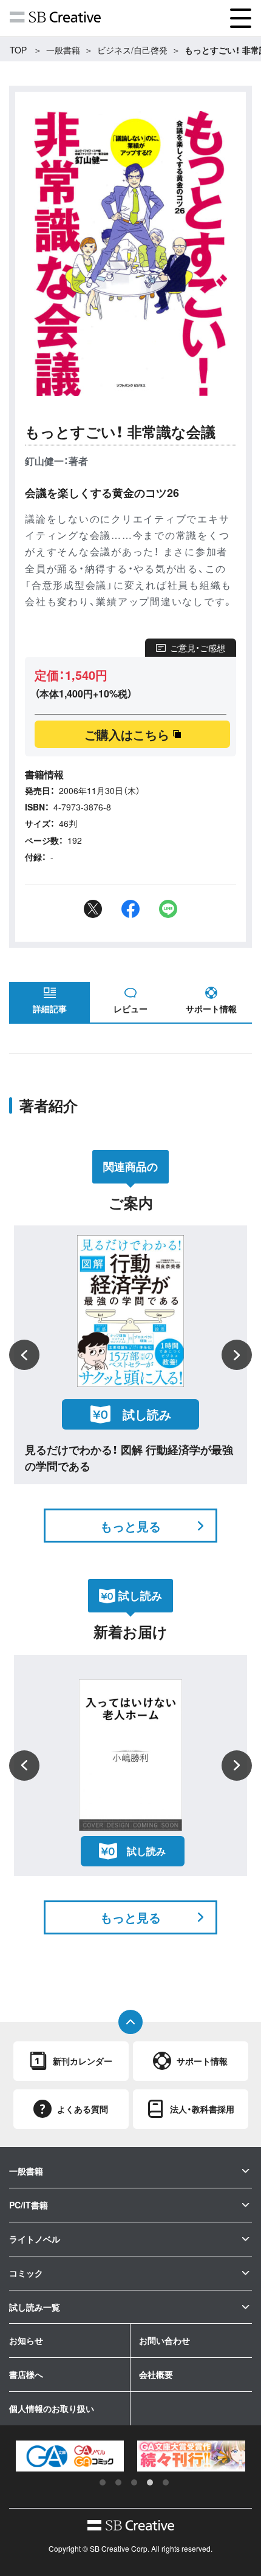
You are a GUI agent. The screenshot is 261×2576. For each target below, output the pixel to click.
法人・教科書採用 (202, 2109)
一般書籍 (63, 50)
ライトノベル (35, 2239)
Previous (24, 1355)
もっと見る (130, 1526)
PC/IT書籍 (29, 2205)
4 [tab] (150, 2482)
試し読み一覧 (35, 2307)
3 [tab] (134, 2482)
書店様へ (26, 2374)
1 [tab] (103, 2482)
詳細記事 (50, 1009)
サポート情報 (211, 1009)
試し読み (147, 1414)
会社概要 (156, 2374)
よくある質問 (83, 2109)
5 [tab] (166, 2482)
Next (237, 1355)
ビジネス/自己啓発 (132, 50)
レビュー (130, 1009)
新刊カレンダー (83, 2061)
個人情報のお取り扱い (52, 2408)
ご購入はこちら (127, 734)
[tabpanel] (73, 2456)
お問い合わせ (164, 2340)
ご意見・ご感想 (198, 648)
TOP (18, 50)
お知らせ (26, 2340)
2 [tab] (118, 2482)
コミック (26, 2273)
